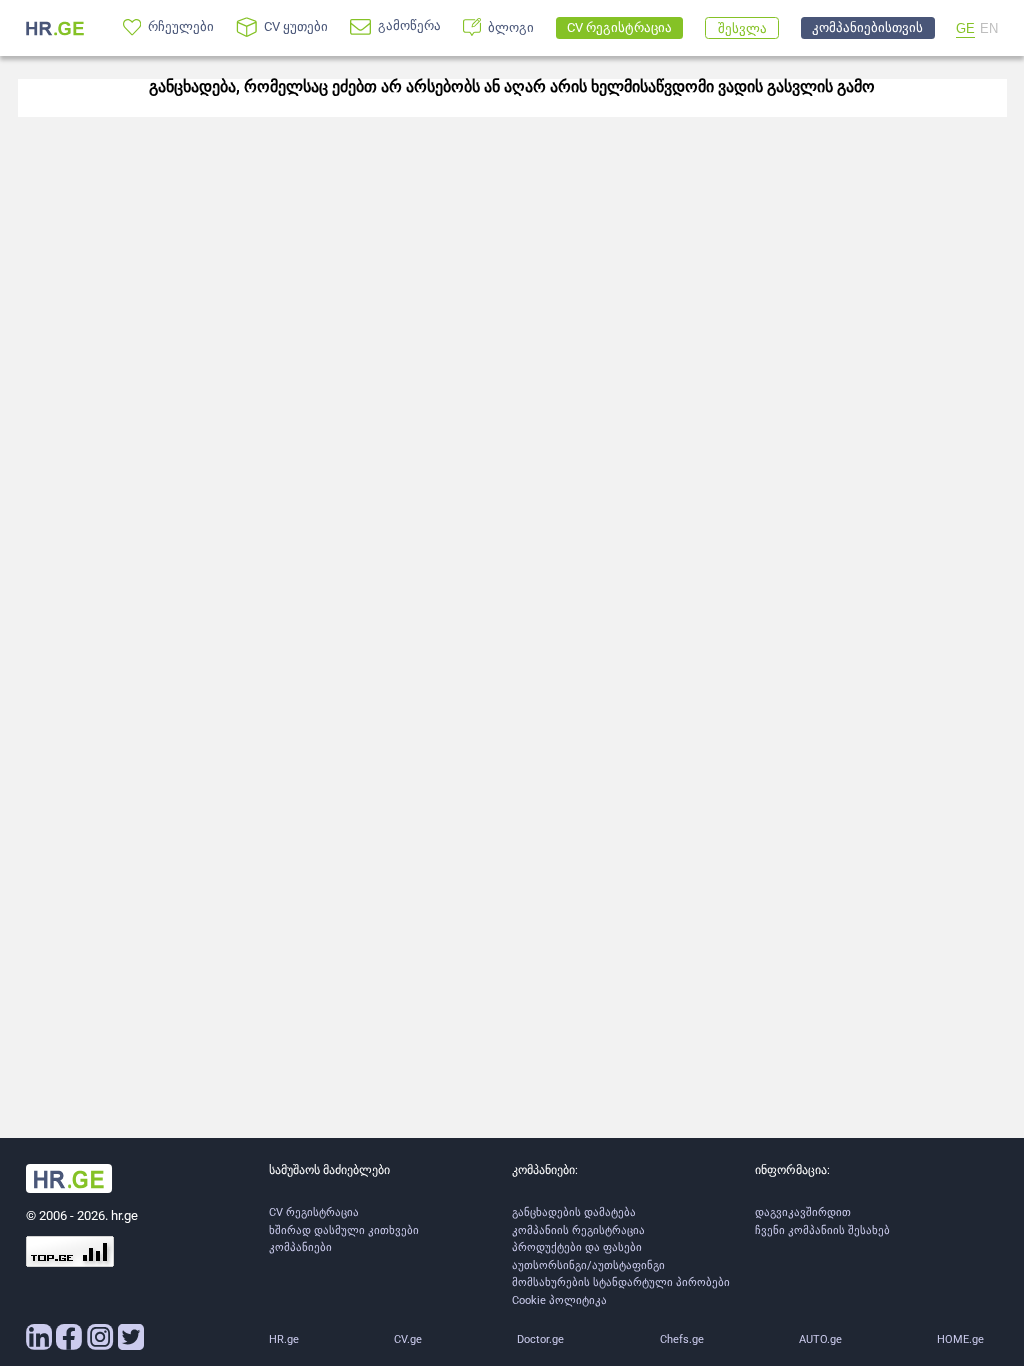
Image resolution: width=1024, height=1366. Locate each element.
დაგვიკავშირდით (803, 1212)
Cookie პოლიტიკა (559, 1300)
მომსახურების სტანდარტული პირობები (621, 1282)
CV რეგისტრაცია (314, 1212)
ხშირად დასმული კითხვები (344, 1230)
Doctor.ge (540, 1339)
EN (989, 28)
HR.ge (284, 1339)
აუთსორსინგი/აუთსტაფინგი (588, 1265)
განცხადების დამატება (574, 1212)
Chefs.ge (682, 1339)
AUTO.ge (820, 1339)
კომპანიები (300, 1247)
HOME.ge (960, 1339)
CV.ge (408, 1339)
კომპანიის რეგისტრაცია (578, 1230)
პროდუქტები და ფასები (577, 1247)
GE (965, 28)
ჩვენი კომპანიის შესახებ (822, 1230)
